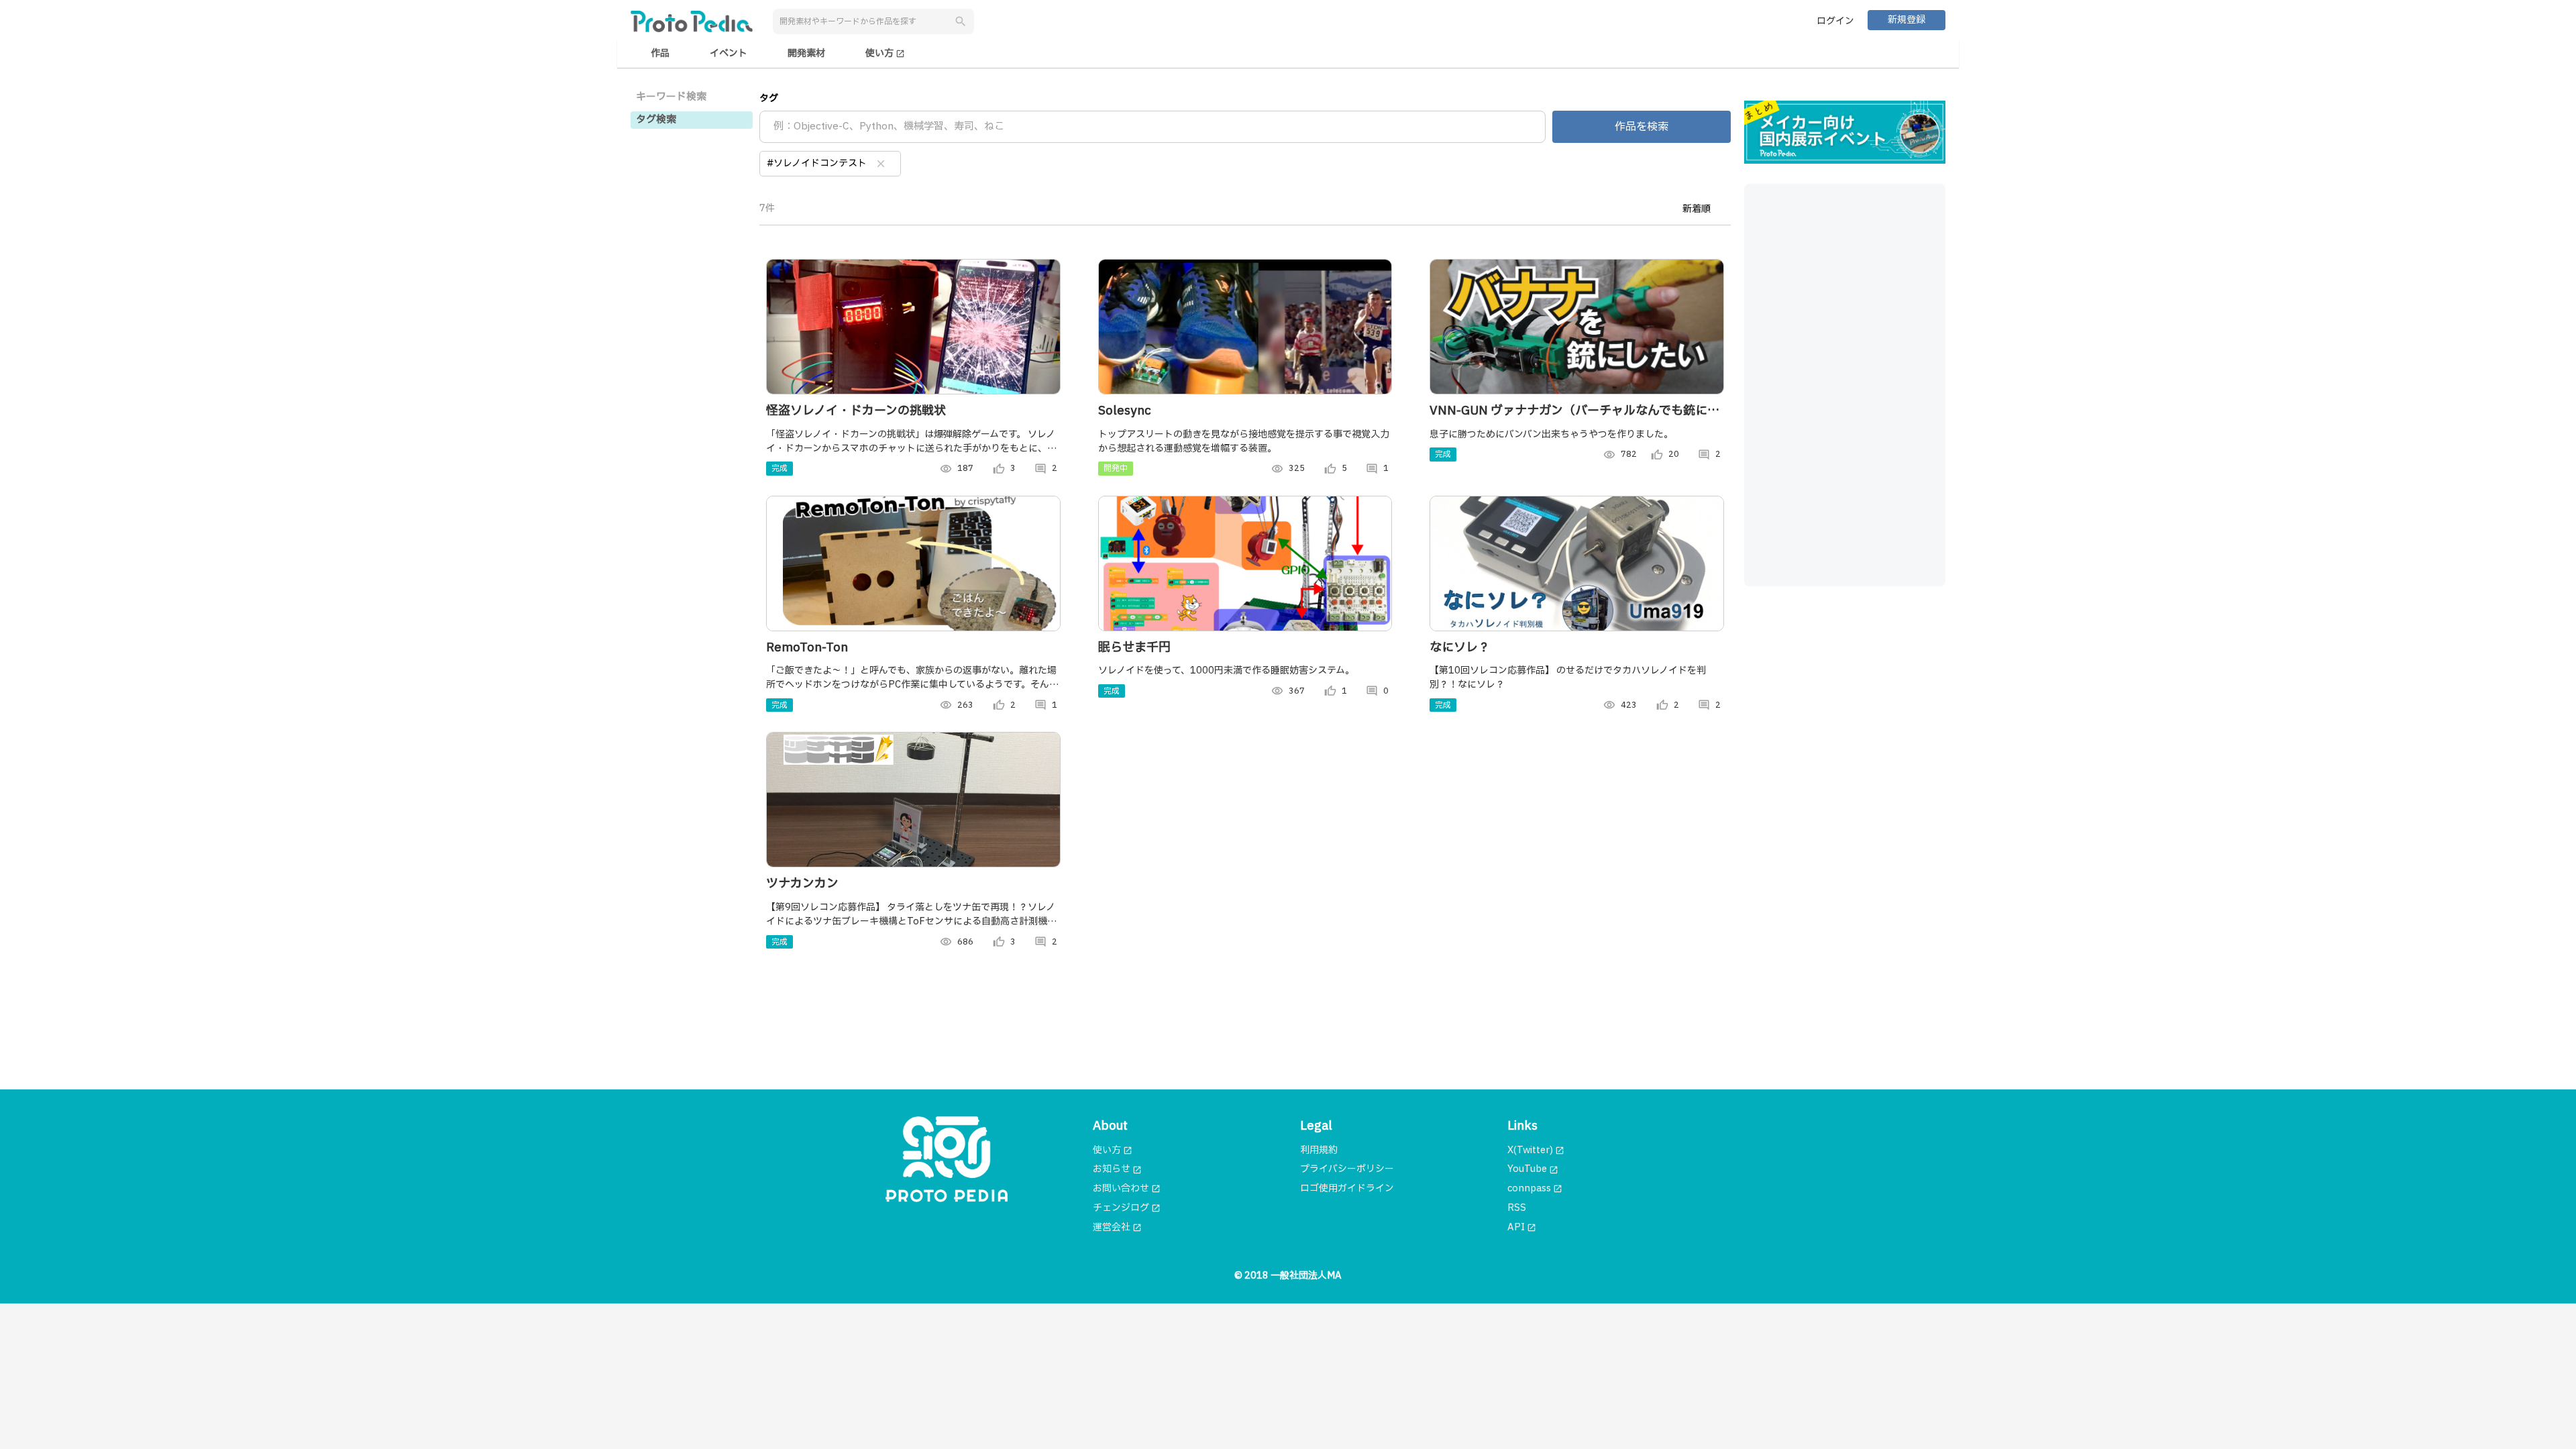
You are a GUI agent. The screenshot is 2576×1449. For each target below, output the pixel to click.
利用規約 (1319, 1150)
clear (881, 164)
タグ (769, 98)
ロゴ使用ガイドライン (1347, 1188)
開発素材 (806, 53)
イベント (729, 53)
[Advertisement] (1845, 385)
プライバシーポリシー (1347, 1169)
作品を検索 (1642, 127)
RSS (1517, 1208)
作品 (660, 53)
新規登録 (1907, 20)
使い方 (885, 53)
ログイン (1835, 21)
